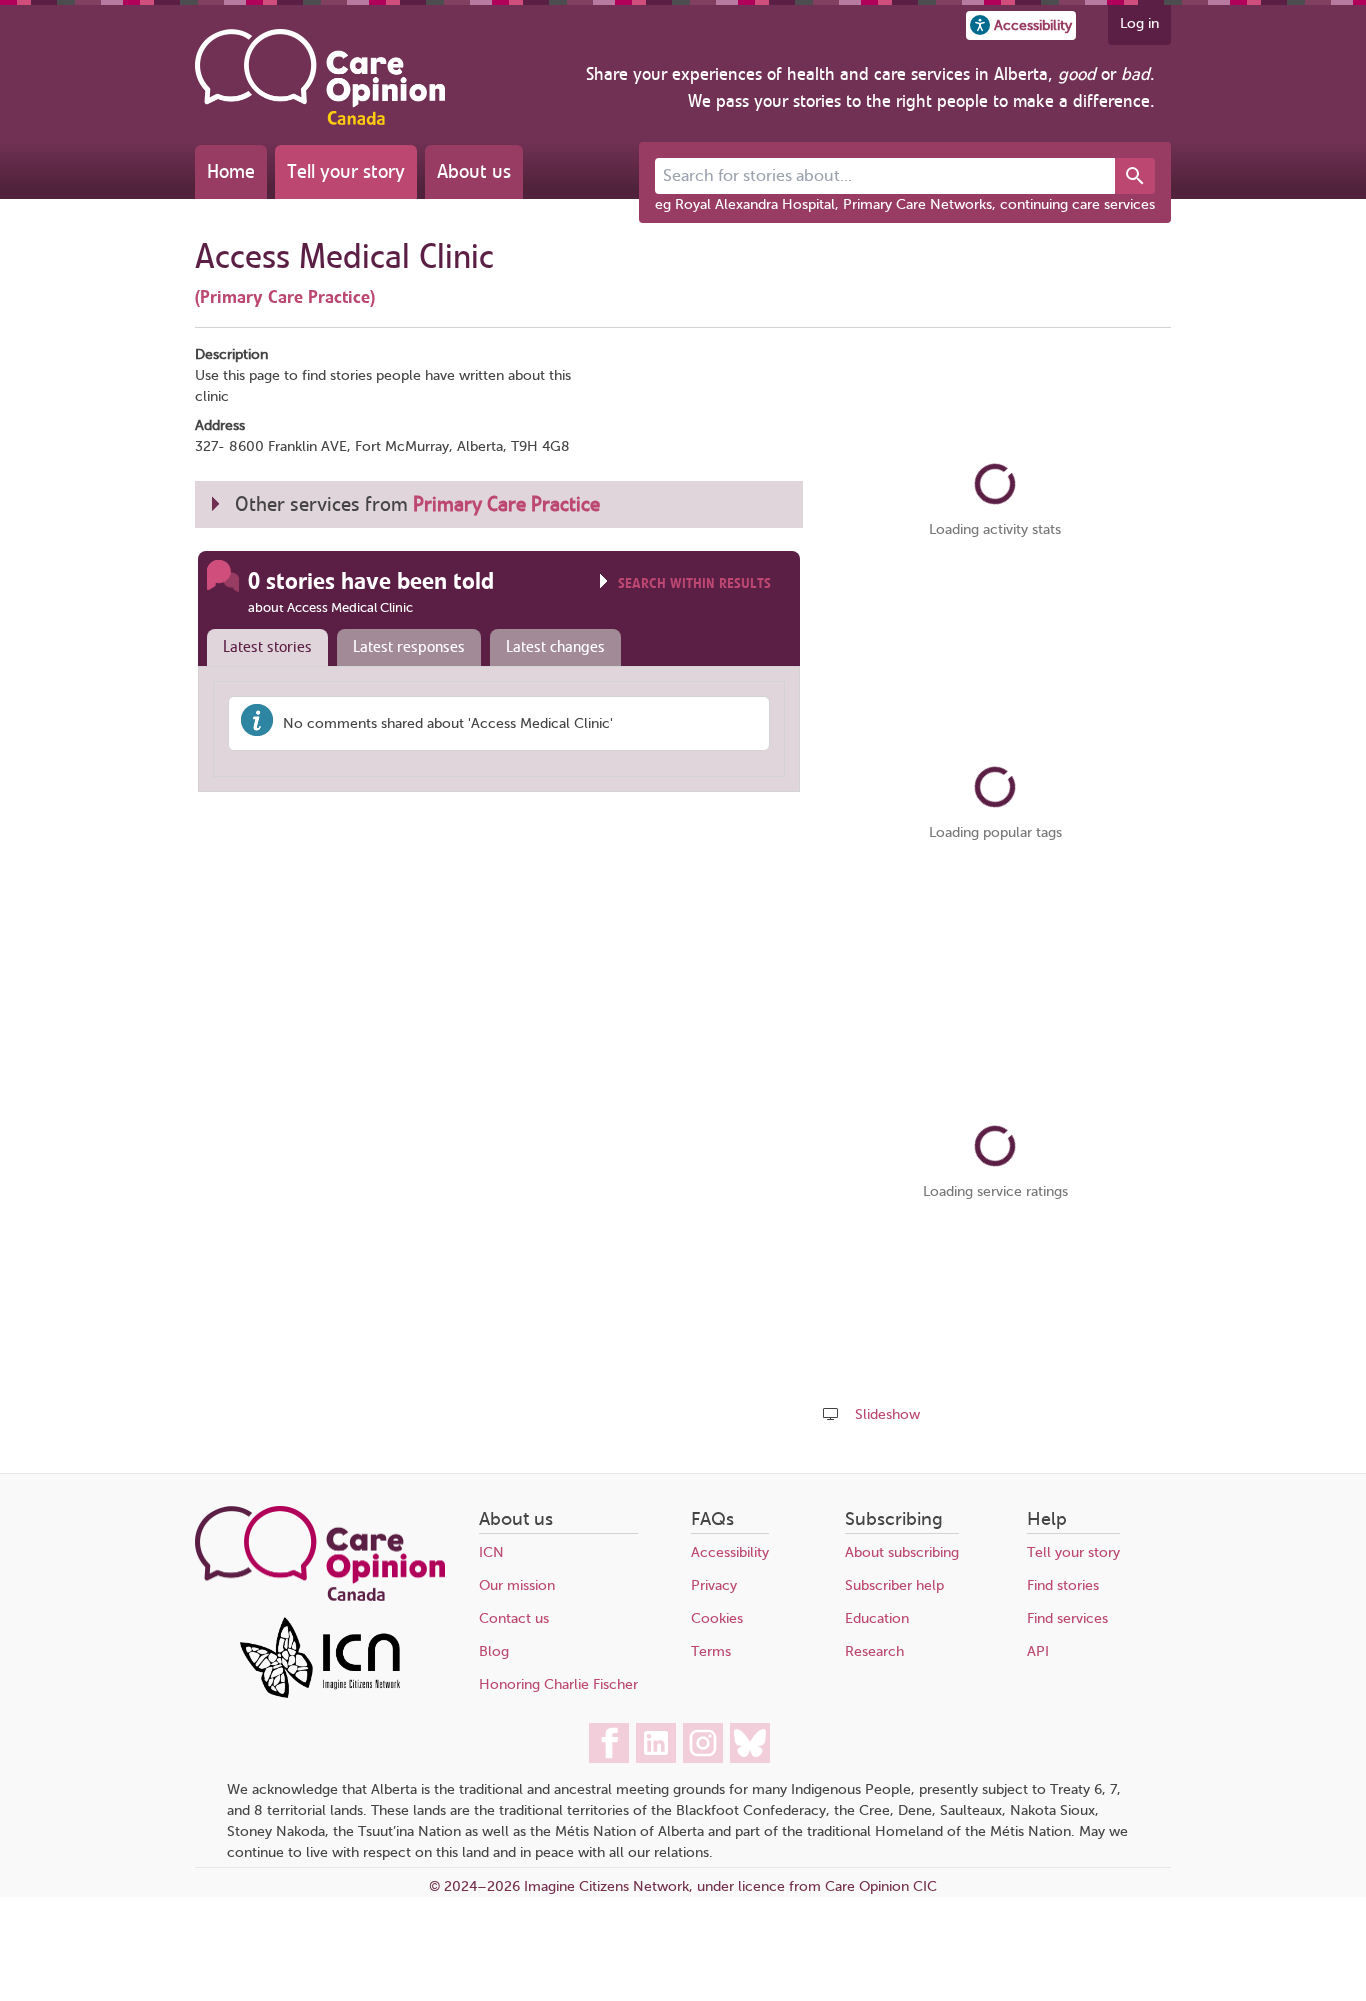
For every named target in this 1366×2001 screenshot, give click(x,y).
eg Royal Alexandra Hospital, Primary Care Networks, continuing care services (905, 204)
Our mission (517, 1585)
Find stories (1063, 1585)
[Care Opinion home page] (320, 77)
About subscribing (902, 1552)
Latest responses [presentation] (409, 647)
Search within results (694, 583)
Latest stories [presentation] (267, 647)
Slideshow (887, 1414)
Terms (711, 1651)
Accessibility (730, 1552)
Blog (494, 1651)
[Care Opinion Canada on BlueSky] (750, 1743)
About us (474, 171)
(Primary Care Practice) (285, 297)
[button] (1021, 25)
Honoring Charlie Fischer (558, 1684)
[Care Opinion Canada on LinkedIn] (656, 1743)
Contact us (514, 1618)
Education (877, 1618)
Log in (1139, 23)
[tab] (263, 648)
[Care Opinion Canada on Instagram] (703, 1743)
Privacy (714, 1585)
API (1038, 1651)
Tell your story (346, 171)
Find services (1067, 1618)
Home (231, 171)
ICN (491, 1552)
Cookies (717, 1618)
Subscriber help (894, 1585)
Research (874, 1651)
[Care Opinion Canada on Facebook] (609, 1743)
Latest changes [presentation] (555, 647)
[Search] (1135, 176)
